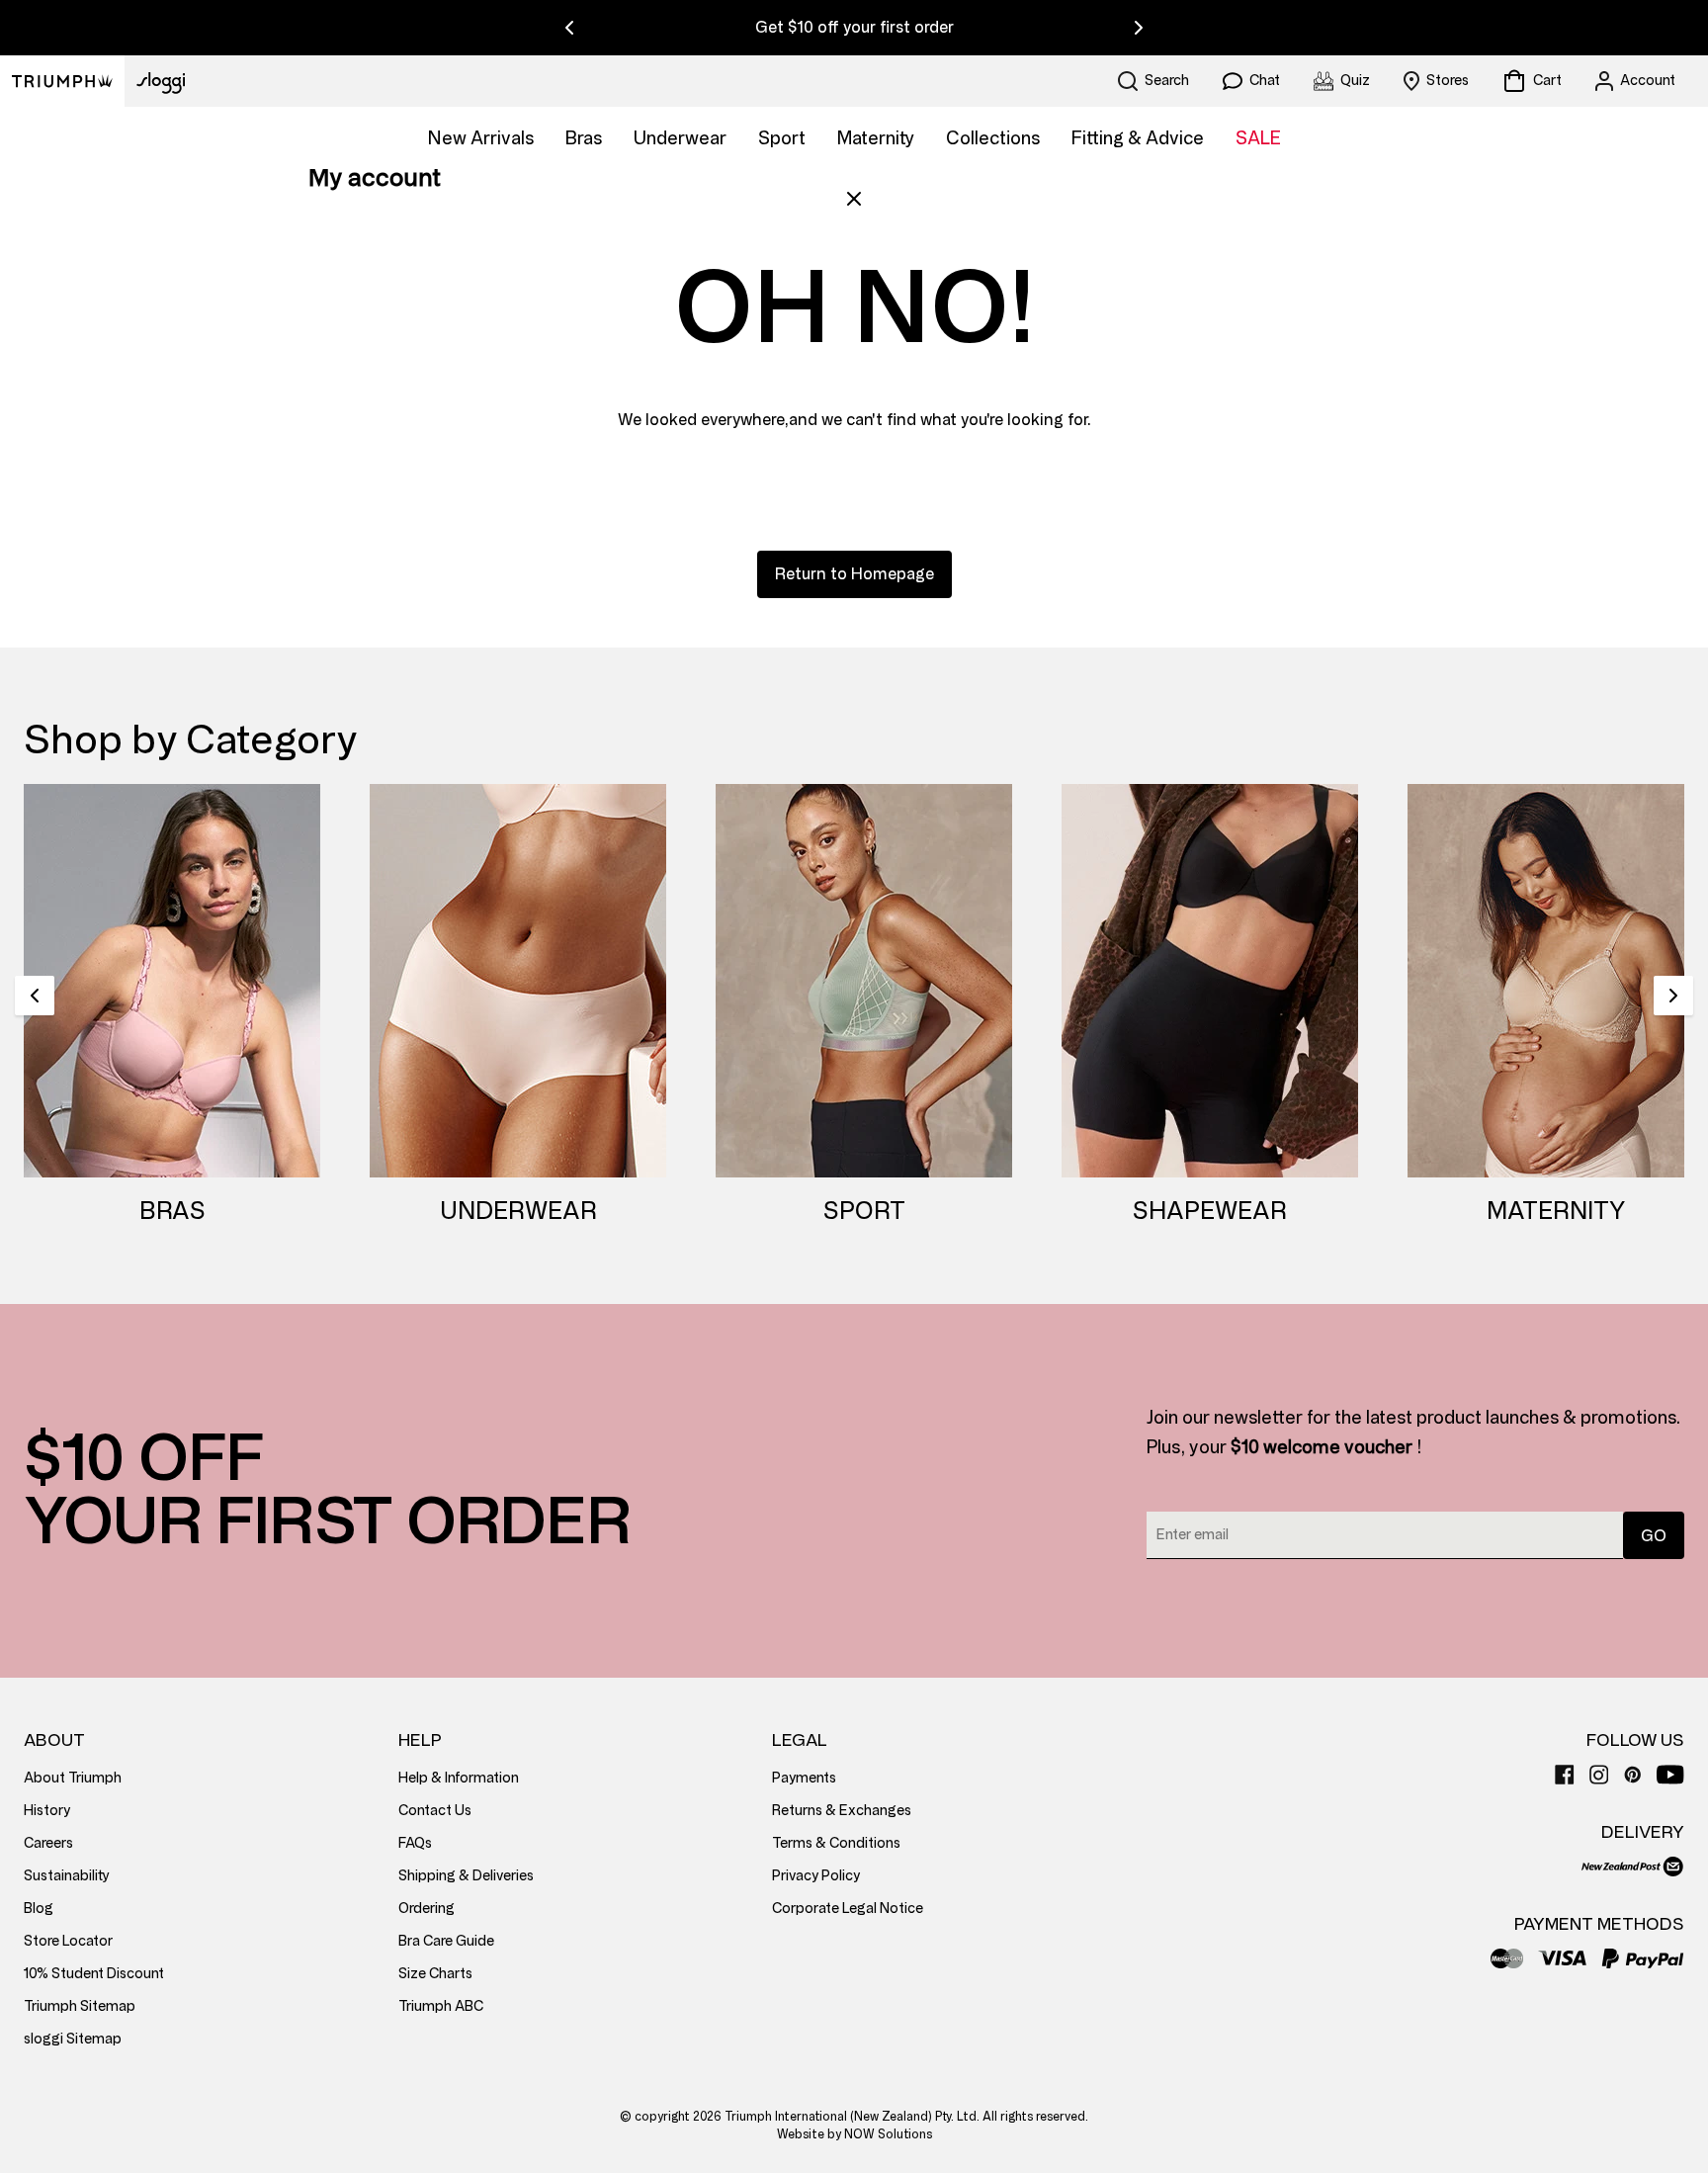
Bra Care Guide (446, 1941)
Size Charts (435, 1974)
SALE (1258, 138)
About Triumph (73, 1778)
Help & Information (459, 1778)
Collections (993, 138)
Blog (39, 1909)
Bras (584, 138)
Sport (782, 138)
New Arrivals (481, 138)
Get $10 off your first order (854, 27)
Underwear (680, 138)
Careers (48, 1843)
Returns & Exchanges (842, 1811)
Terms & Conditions (836, 1843)
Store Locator (68, 1941)
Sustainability (67, 1876)
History (47, 1811)
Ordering (427, 1909)
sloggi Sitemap (73, 2039)
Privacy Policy (816, 1876)
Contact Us (435, 1811)
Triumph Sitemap (80, 2006)
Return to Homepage (854, 574)
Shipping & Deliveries (466, 1876)
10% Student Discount (94, 1974)
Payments (804, 1778)
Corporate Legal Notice (848, 1909)
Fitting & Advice (1138, 138)
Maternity (876, 138)
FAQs (415, 1843)
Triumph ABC (441, 2006)
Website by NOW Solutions (854, 2134)
